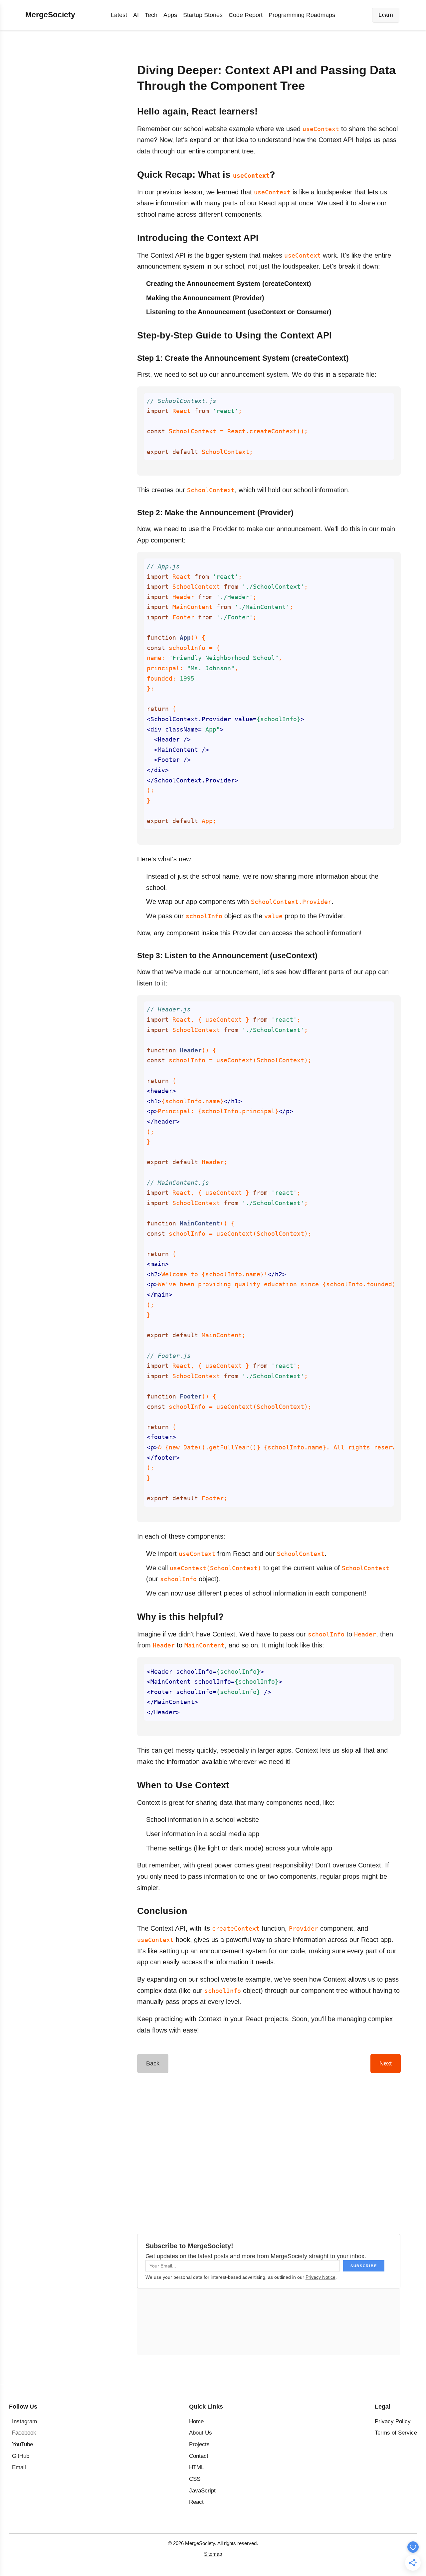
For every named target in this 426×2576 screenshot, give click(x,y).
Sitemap (213, 2554)
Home (196, 2421)
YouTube (22, 2444)
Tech (151, 15)
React (196, 2502)
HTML (197, 2467)
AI (136, 15)
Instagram (24, 2421)
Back (153, 2063)
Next (386, 2063)
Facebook (24, 2433)
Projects (199, 2444)
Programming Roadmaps (302, 15)
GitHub (21, 2456)
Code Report (246, 15)
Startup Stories (203, 15)
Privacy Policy (393, 2421)
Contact (199, 2456)
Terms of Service (396, 2433)
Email (19, 2467)
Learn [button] (386, 15)
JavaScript (202, 2491)
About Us (201, 2433)
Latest (119, 15)
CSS (195, 2479)
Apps (170, 15)
